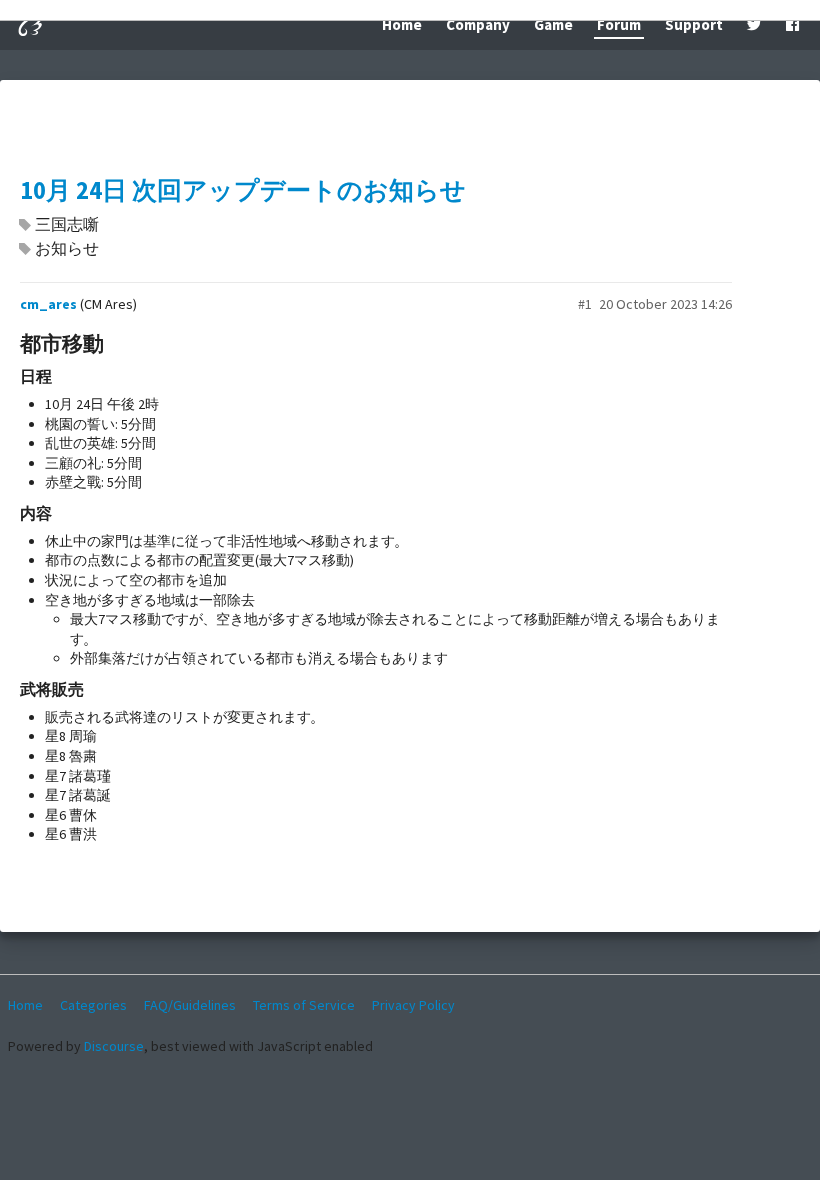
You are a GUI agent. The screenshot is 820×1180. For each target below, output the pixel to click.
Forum (619, 24)
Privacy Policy (413, 1005)
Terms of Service (304, 1005)
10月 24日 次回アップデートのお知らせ (243, 190)
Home (402, 24)
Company (478, 24)
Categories (93, 1005)
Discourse (114, 1046)
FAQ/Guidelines (190, 1005)
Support (694, 24)
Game (553, 24)
